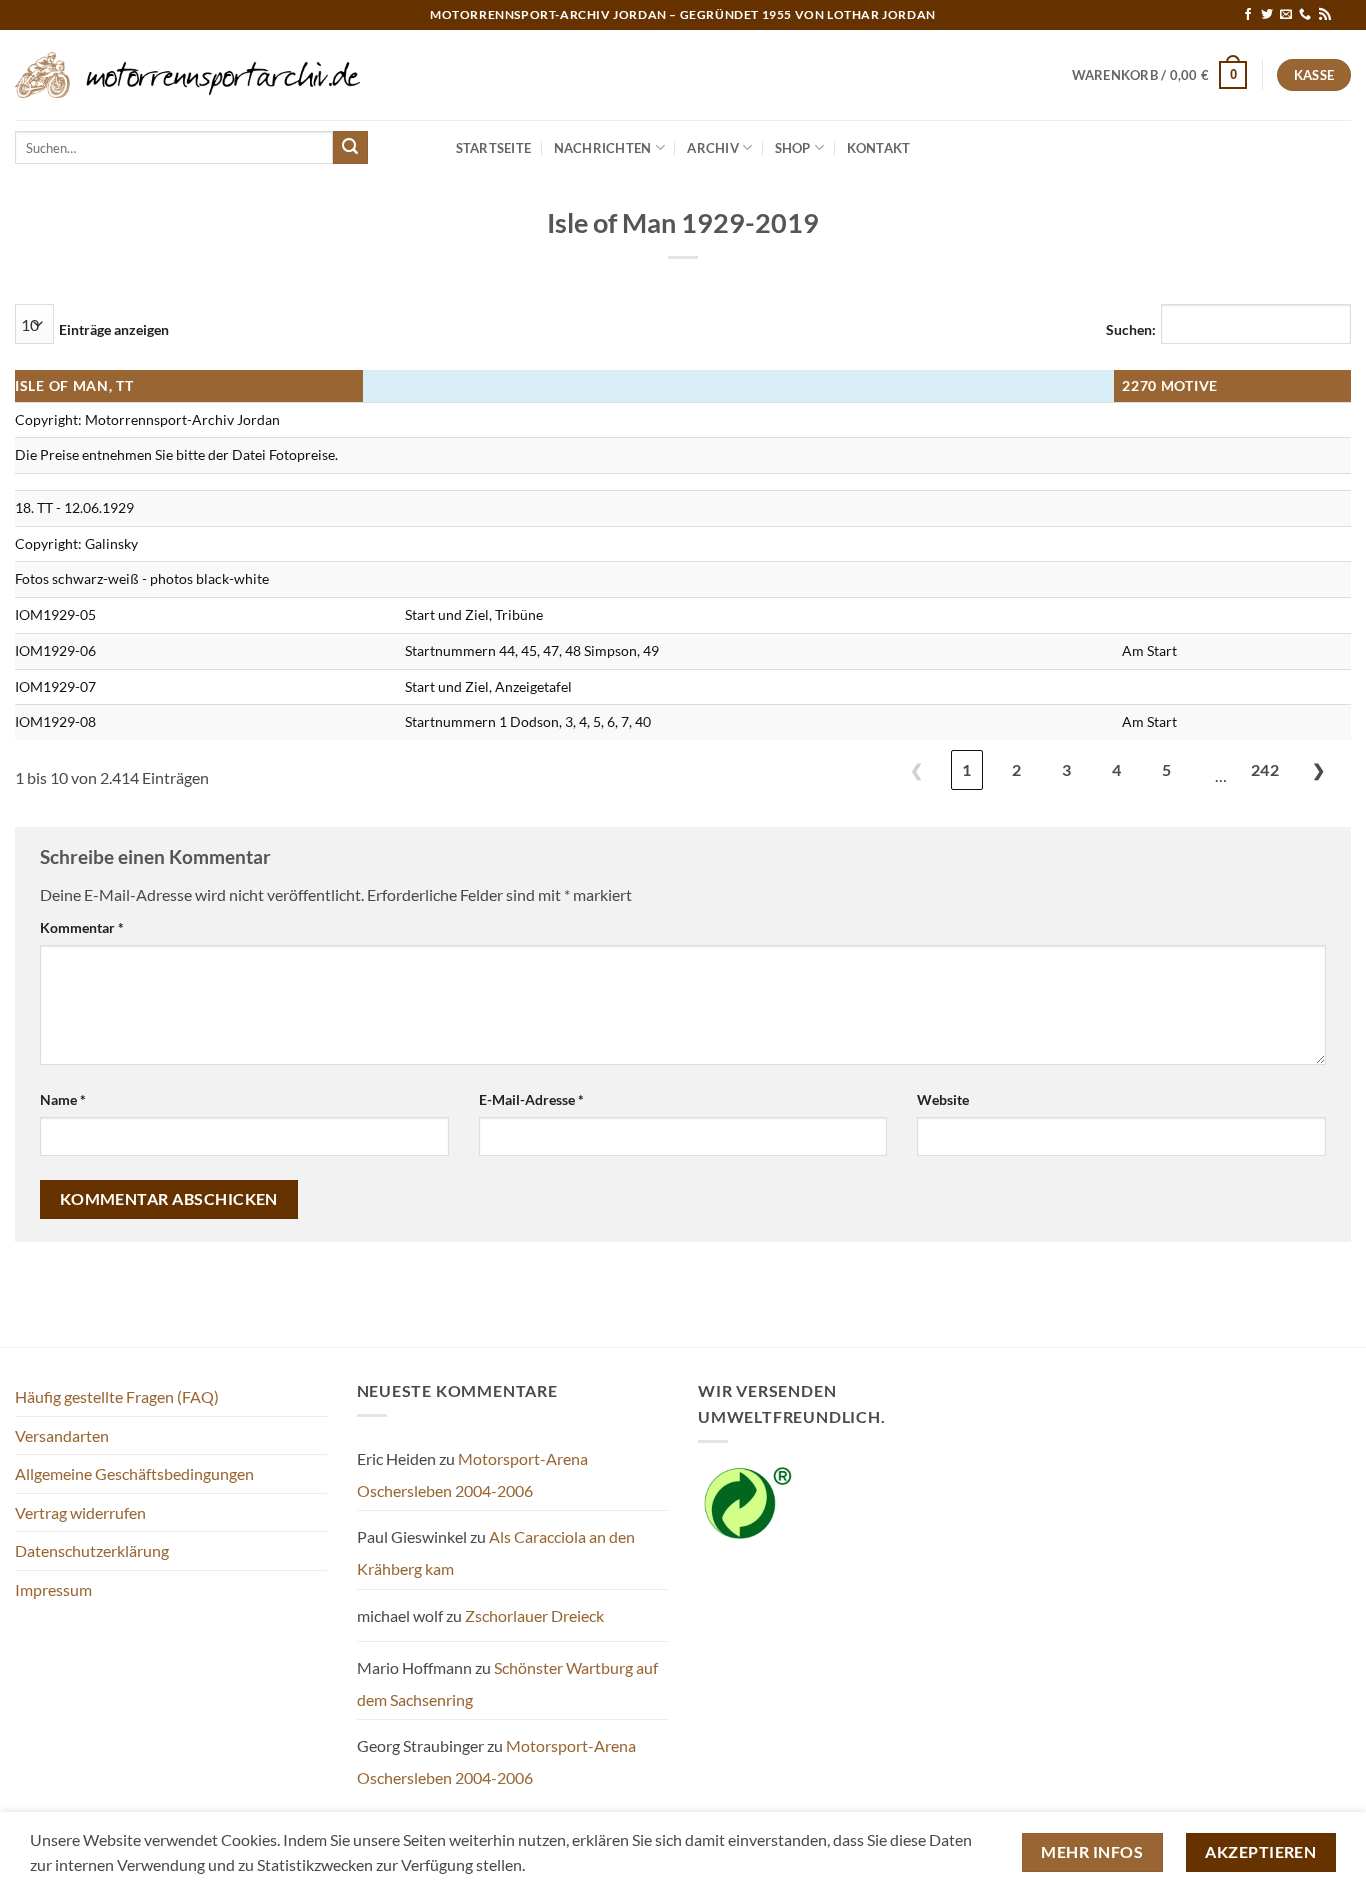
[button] (1160, 75)
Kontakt (879, 148)
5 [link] (1166, 769)
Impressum (53, 1589)
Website (943, 1099)
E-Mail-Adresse (531, 1099)
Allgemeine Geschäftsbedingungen (134, 1473)
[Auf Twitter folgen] (1267, 15)
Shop (793, 148)
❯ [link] (1318, 769)
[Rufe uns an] (1305, 15)
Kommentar (82, 927)
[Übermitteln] (350, 148)
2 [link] (1016, 769)
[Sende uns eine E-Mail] (1286, 15)
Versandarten (62, 1435)
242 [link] (1265, 769)
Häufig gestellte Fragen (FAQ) (117, 1396)
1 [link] (966, 769)
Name (63, 1099)
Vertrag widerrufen (80, 1512)
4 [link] (1116, 769)
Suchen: (1131, 329)
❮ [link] (916, 769)
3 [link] (1066, 769)
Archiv (713, 148)
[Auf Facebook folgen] (1248, 15)
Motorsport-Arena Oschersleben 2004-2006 (472, 1474)
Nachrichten (603, 148)
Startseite (494, 148)
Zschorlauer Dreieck (534, 1615)
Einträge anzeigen (114, 329)
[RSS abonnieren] (1325, 15)
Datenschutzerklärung (92, 1550)
